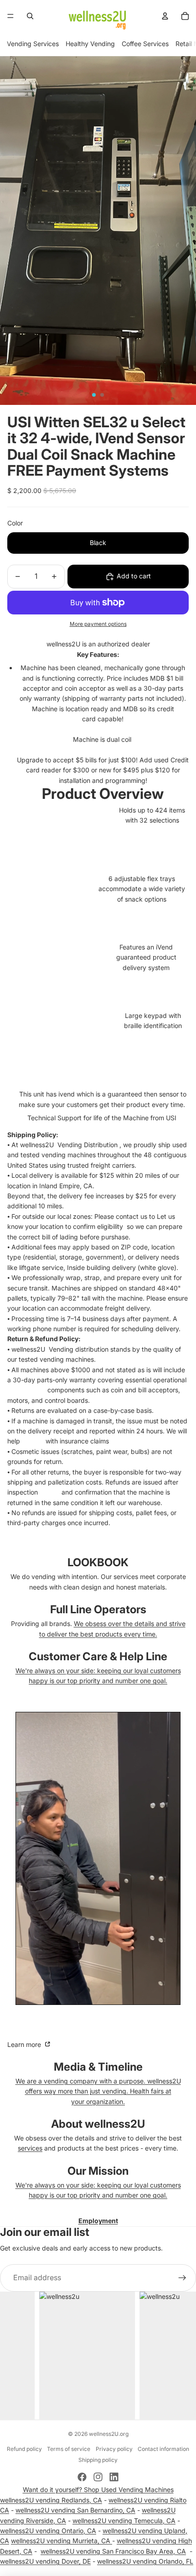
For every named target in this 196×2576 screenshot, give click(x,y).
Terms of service (69, 2449)
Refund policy (24, 2449)
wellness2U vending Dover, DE (45, 2561)
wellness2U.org (109, 2434)
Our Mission (98, 2171)
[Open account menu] (165, 16)
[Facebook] (82, 2477)
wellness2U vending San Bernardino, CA (75, 2510)
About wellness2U (98, 2124)
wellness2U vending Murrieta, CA (62, 2541)
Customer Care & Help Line (98, 1656)
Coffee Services (145, 44)
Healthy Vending (90, 44)
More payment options (98, 624)
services (30, 2148)
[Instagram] (98, 2477)
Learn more (25, 2044)
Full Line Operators (98, 1609)
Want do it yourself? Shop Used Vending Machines (98, 2489)
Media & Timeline (98, 2067)
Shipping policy (98, 2460)
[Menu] (10, 16)
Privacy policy (114, 2449)
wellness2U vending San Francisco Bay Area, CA (113, 2551)
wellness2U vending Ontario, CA (48, 2531)
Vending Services (33, 44)
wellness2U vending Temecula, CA (124, 2521)
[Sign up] (182, 2278)
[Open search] (30, 16)
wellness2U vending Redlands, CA (51, 2500)
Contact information (163, 2449)
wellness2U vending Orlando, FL (145, 2561)
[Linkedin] (114, 2477)
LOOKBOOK (98, 1562)
